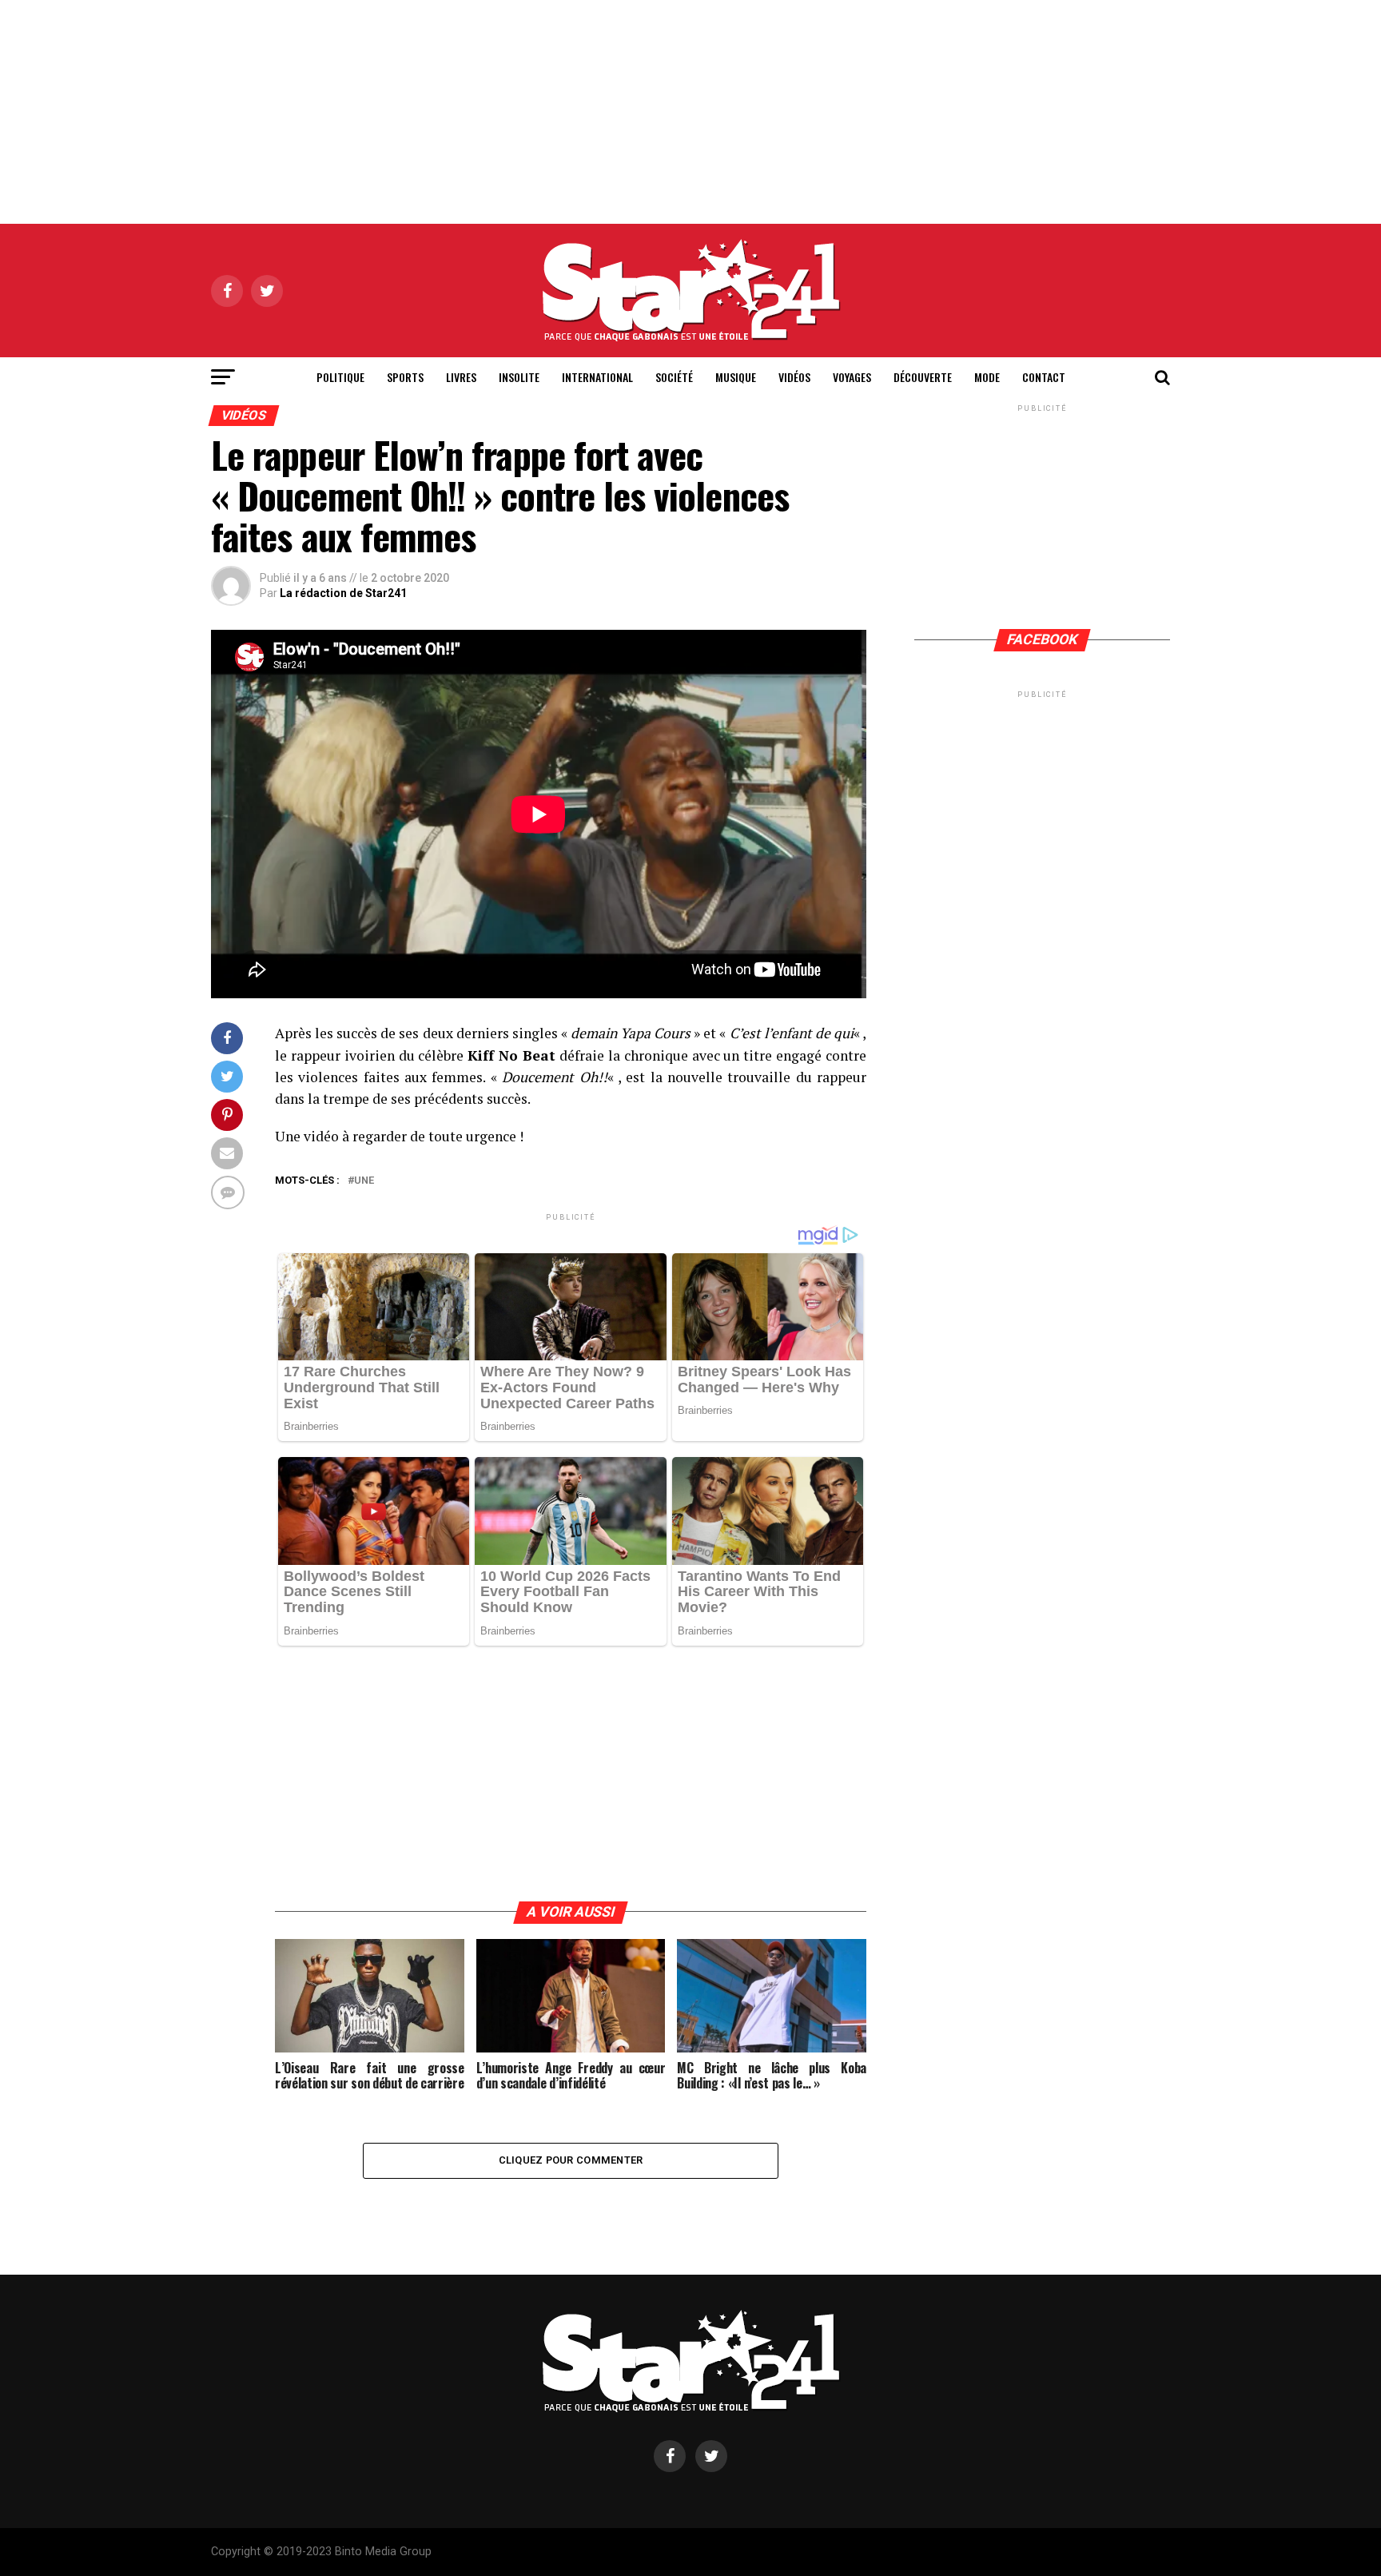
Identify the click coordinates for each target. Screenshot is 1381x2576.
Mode (987, 377)
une (364, 1181)
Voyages (852, 377)
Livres (461, 377)
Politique (340, 377)
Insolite (519, 377)
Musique (736, 377)
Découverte (923, 377)
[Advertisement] (690, 112)
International (597, 377)
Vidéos (794, 377)
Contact (1044, 377)
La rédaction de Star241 (343, 593)
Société (674, 377)
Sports (405, 377)
